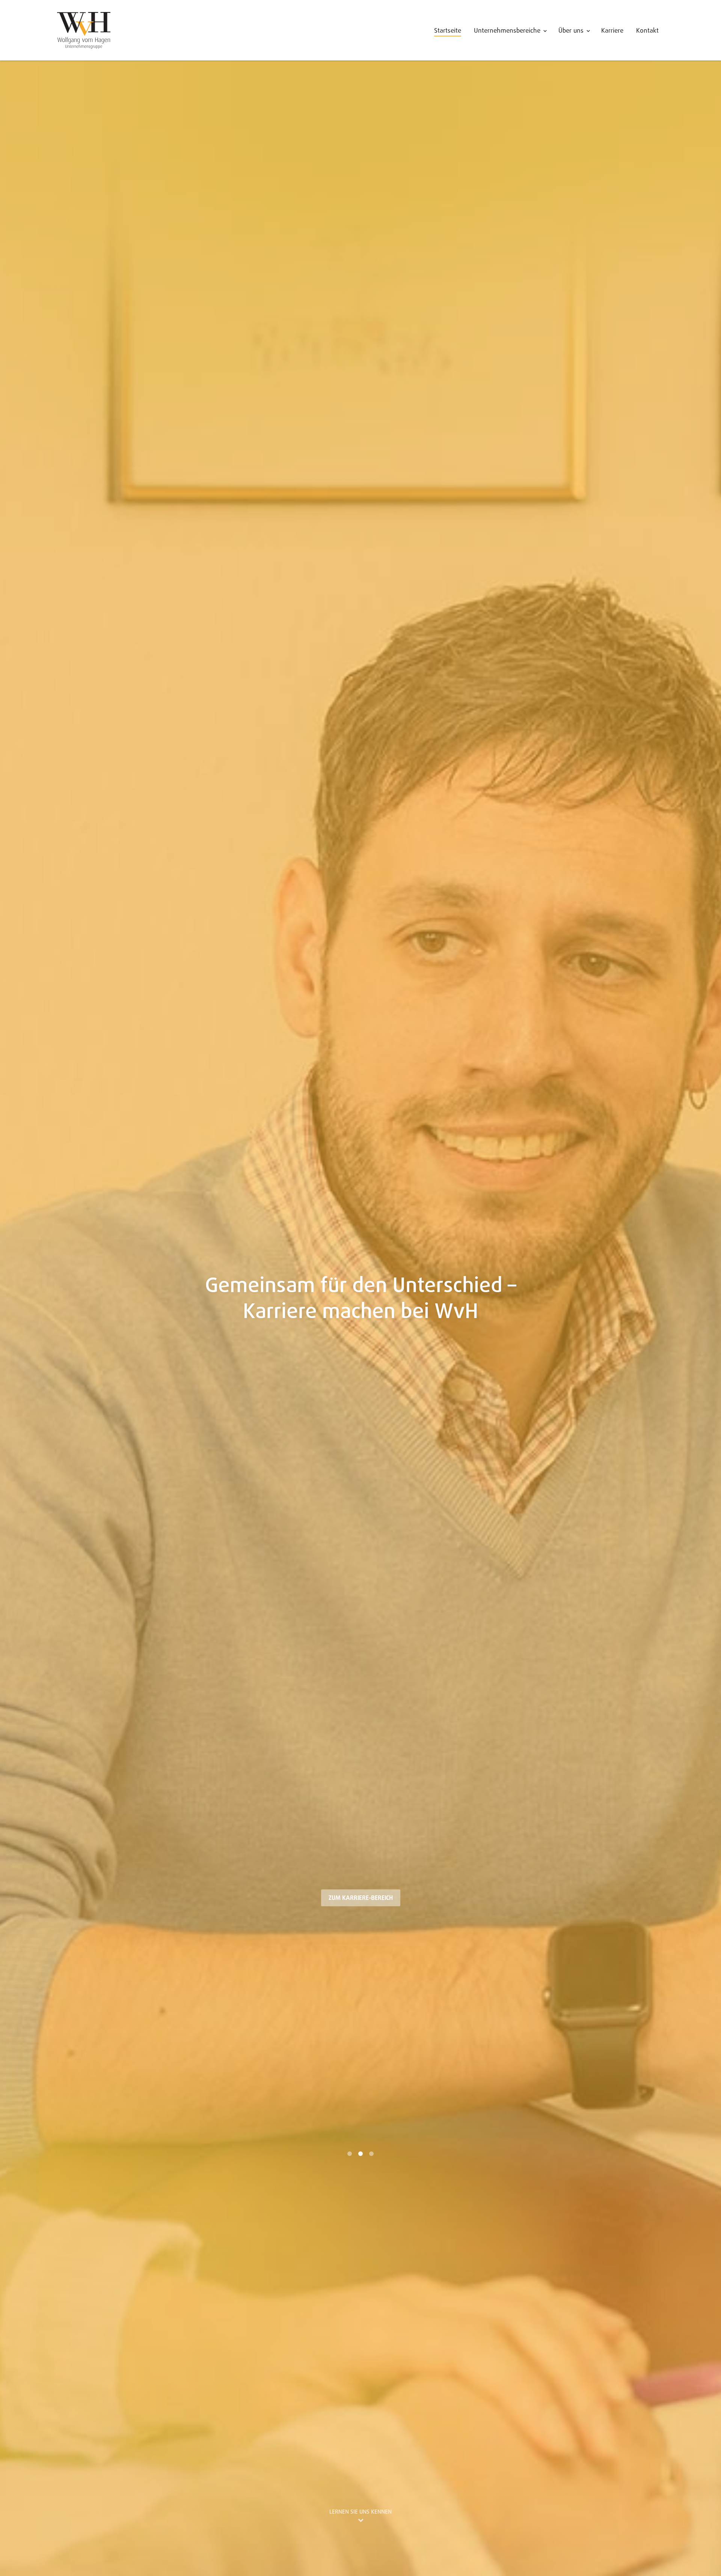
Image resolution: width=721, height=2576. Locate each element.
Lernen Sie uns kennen (360, 2512)
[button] (22, 1288)
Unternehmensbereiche (507, 31)
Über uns (571, 31)
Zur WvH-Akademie (361, 1898)
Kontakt (647, 31)
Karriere (612, 31)
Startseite (448, 31)
